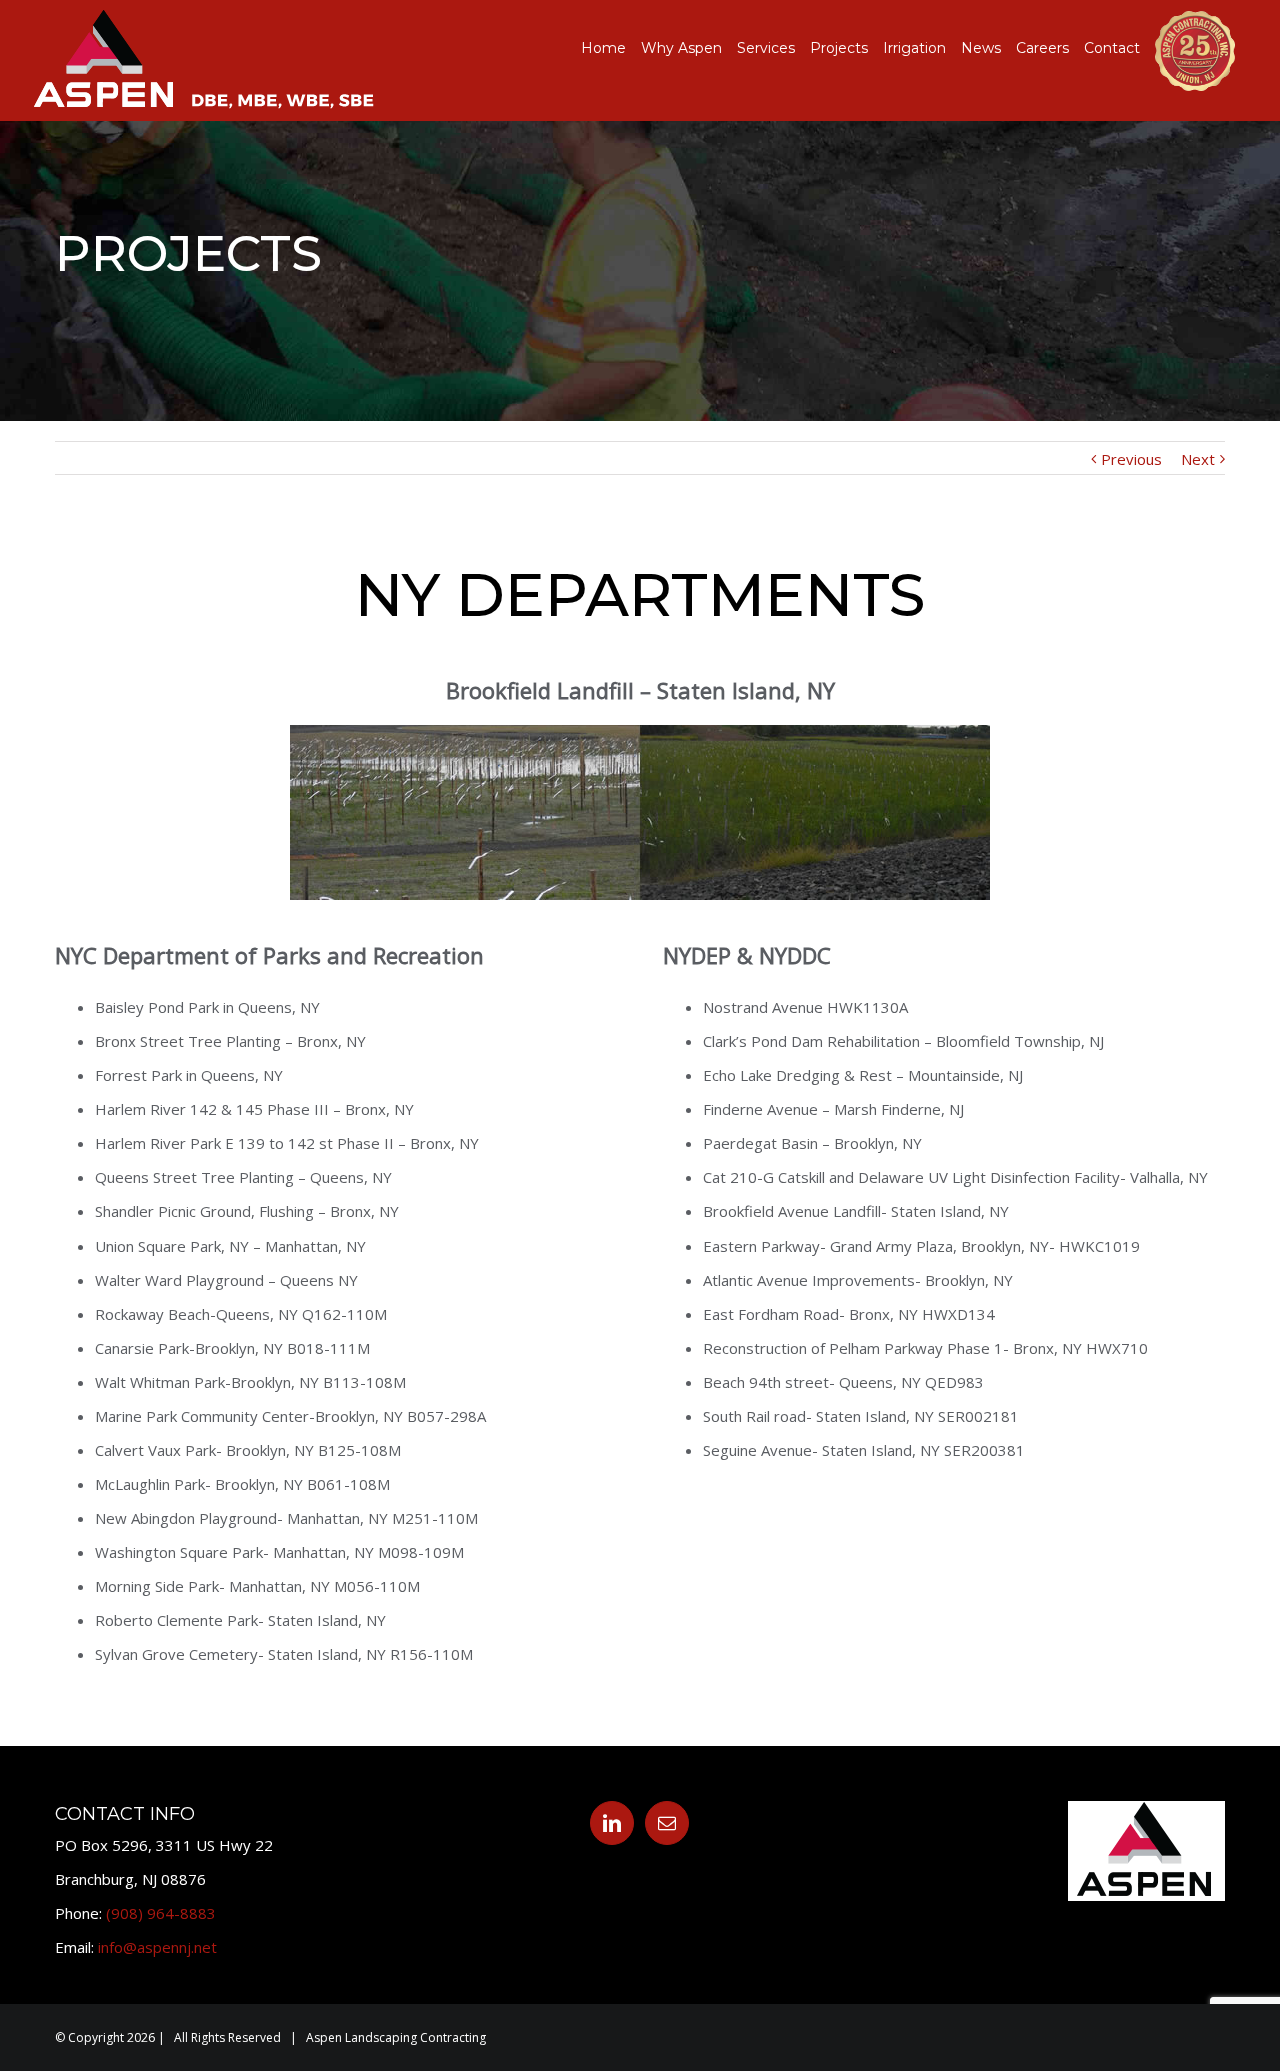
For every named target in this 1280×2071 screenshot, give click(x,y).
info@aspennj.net (157, 1947)
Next (1198, 459)
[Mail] (667, 1823)
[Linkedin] (612, 1823)
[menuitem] (611, 48)
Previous (1131, 459)
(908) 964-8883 (161, 1913)
